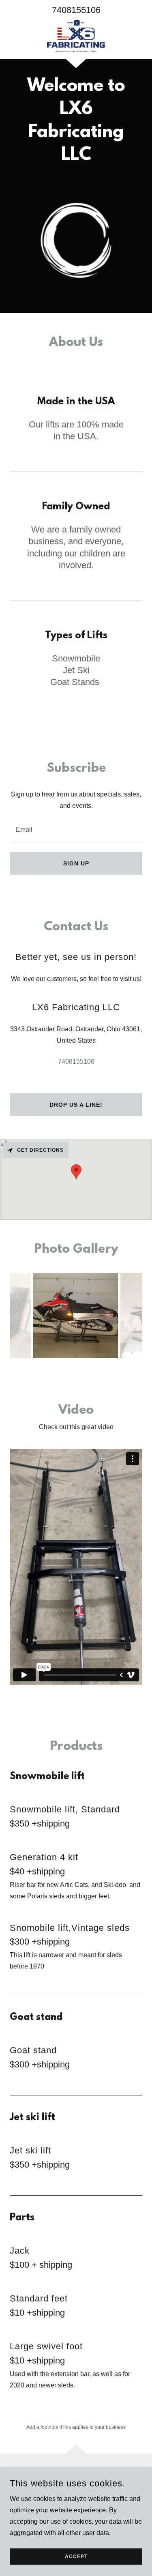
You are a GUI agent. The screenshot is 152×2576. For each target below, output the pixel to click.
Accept (76, 2557)
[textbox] (76, 829)
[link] (76, 36)
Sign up (76, 863)
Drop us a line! (76, 1105)
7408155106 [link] (76, 10)
